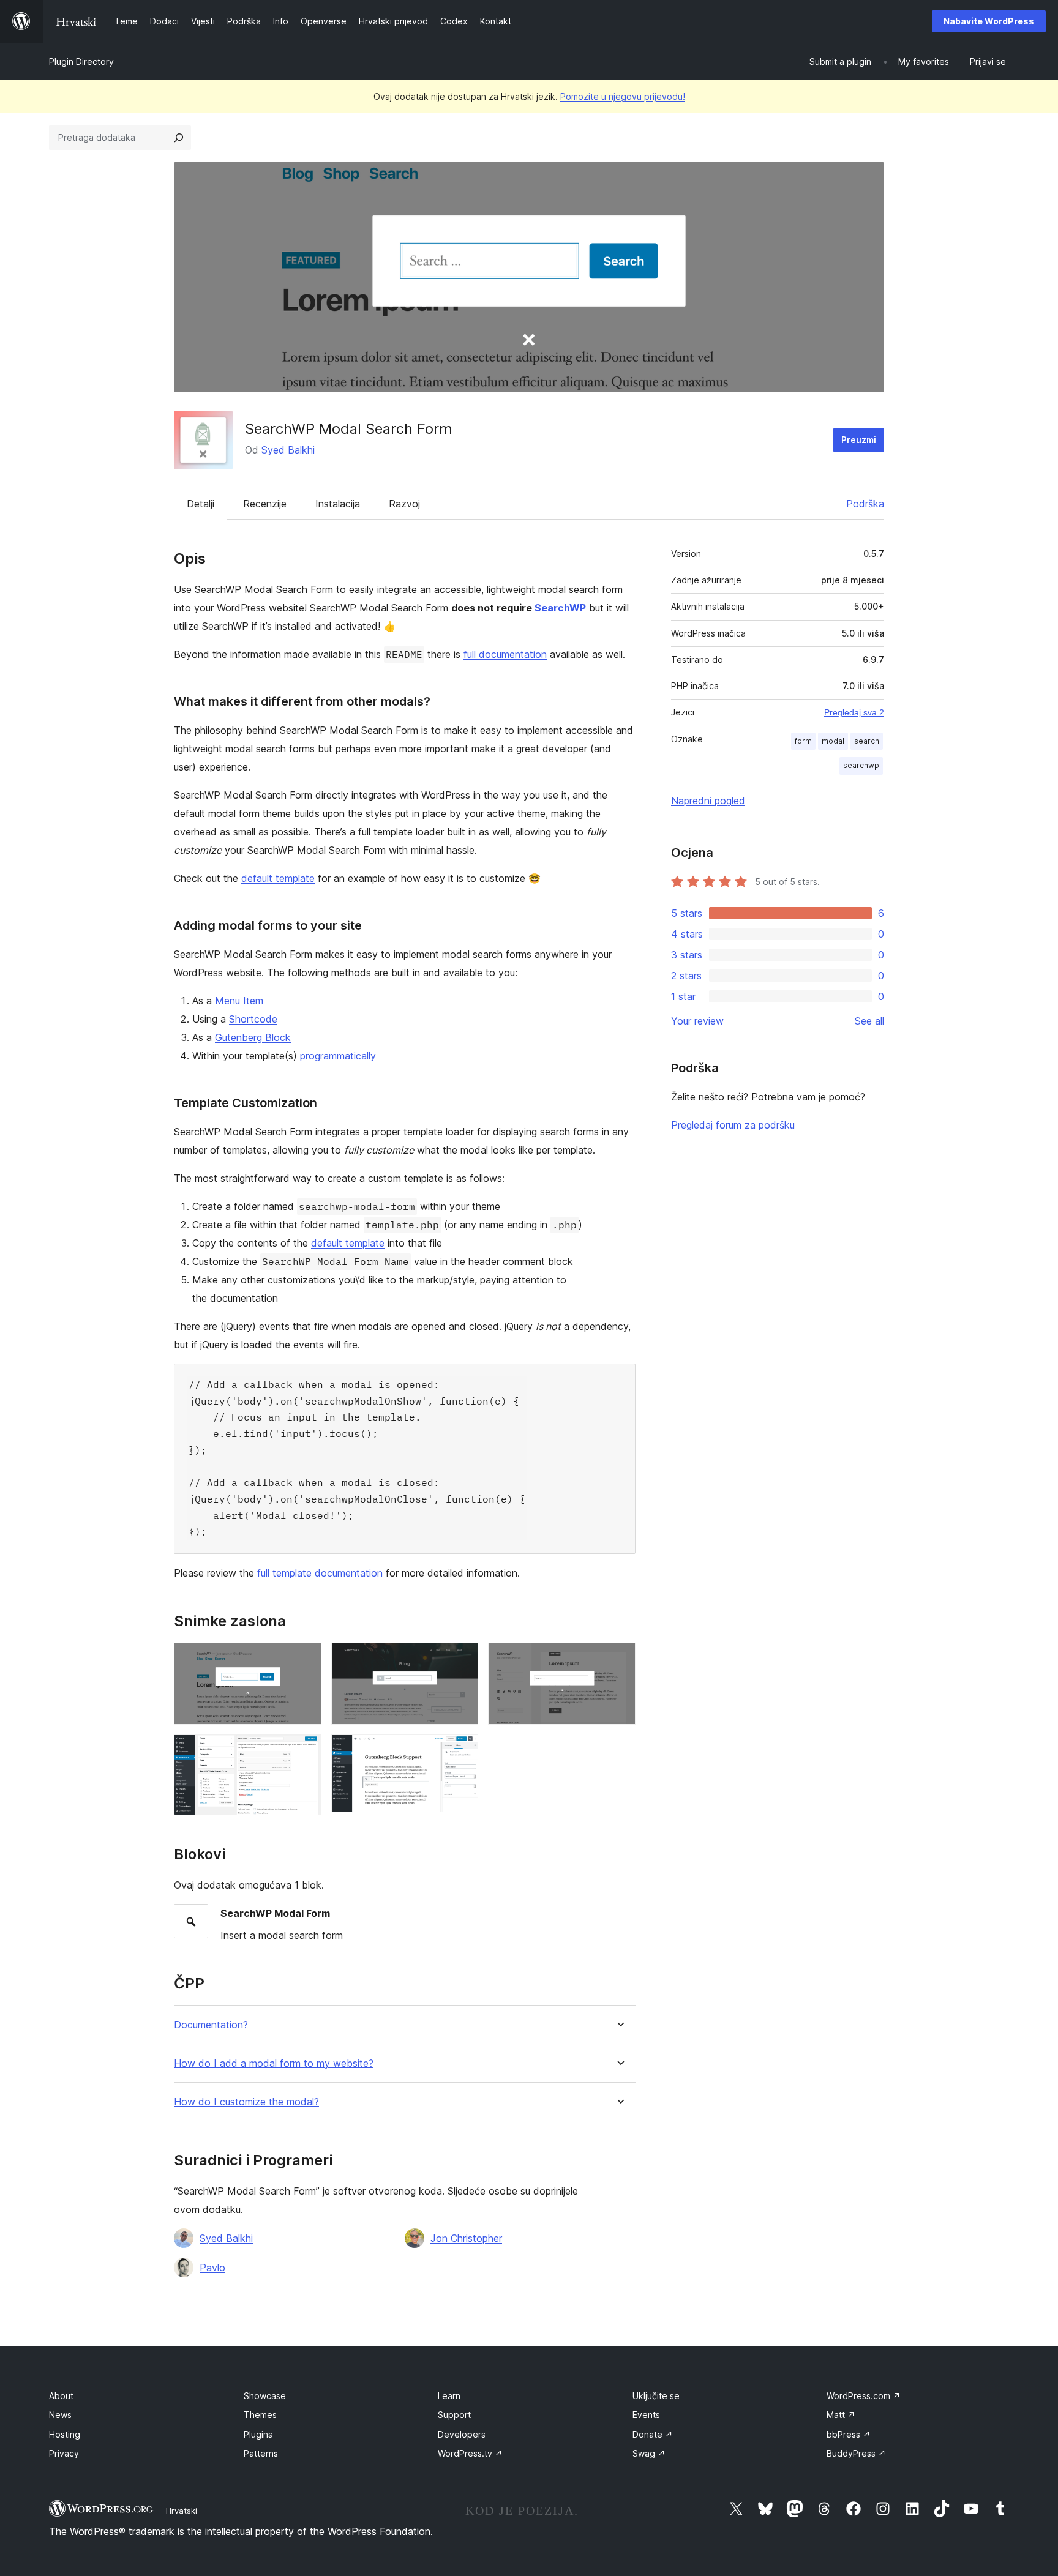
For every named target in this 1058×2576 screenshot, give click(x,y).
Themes (260, 2415)
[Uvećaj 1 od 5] (305, 1659)
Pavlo (212, 2268)
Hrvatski (182, 2511)
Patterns (261, 2453)
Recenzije (265, 504)
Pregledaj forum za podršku (733, 1125)
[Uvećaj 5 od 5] (462, 1751)
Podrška (865, 504)
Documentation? (211, 2025)
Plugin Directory (81, 62)
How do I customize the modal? (246, 2102)
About (61, 2396)
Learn (449, 2396)
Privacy (64, 2453)
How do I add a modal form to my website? (274, 2063)
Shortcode (253, 1019)
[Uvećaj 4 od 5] (305, 1751)
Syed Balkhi (288, 450)
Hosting (65, 2434)
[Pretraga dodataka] (179, 138)
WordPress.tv (470, 2453)
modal (833, 741)
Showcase (265, 2396)
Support (454, 2415)
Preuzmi (859, 440)
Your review (697, 1021)
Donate (653, 2434)
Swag (649, 2453)
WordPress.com (864, 2396)
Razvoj (404, 504)
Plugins (258, 2434)
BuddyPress (856, 2453)
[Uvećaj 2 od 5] (462, 1659)
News (60, 2415)
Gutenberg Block (253, 1037)
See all (869, 1021)
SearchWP (560, 608)
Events (646, 2415)
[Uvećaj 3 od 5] (619, 1659)
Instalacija (338, 504)
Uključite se (656, 2396)
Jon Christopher (466, 2238)
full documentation (505, 654)
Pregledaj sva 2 (854, 712)
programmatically (338, 1056)
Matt (841, 2415)
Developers (462, 2434)
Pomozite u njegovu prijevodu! (623, 96)
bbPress (849, 2434)
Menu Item (239, 1001)
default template (278, 878)
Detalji (201, 504)
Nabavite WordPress (989, 21)
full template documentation (320, 1573)
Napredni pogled (708, 801)
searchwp (861, 765)
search (867, 741)
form (803, 741)
